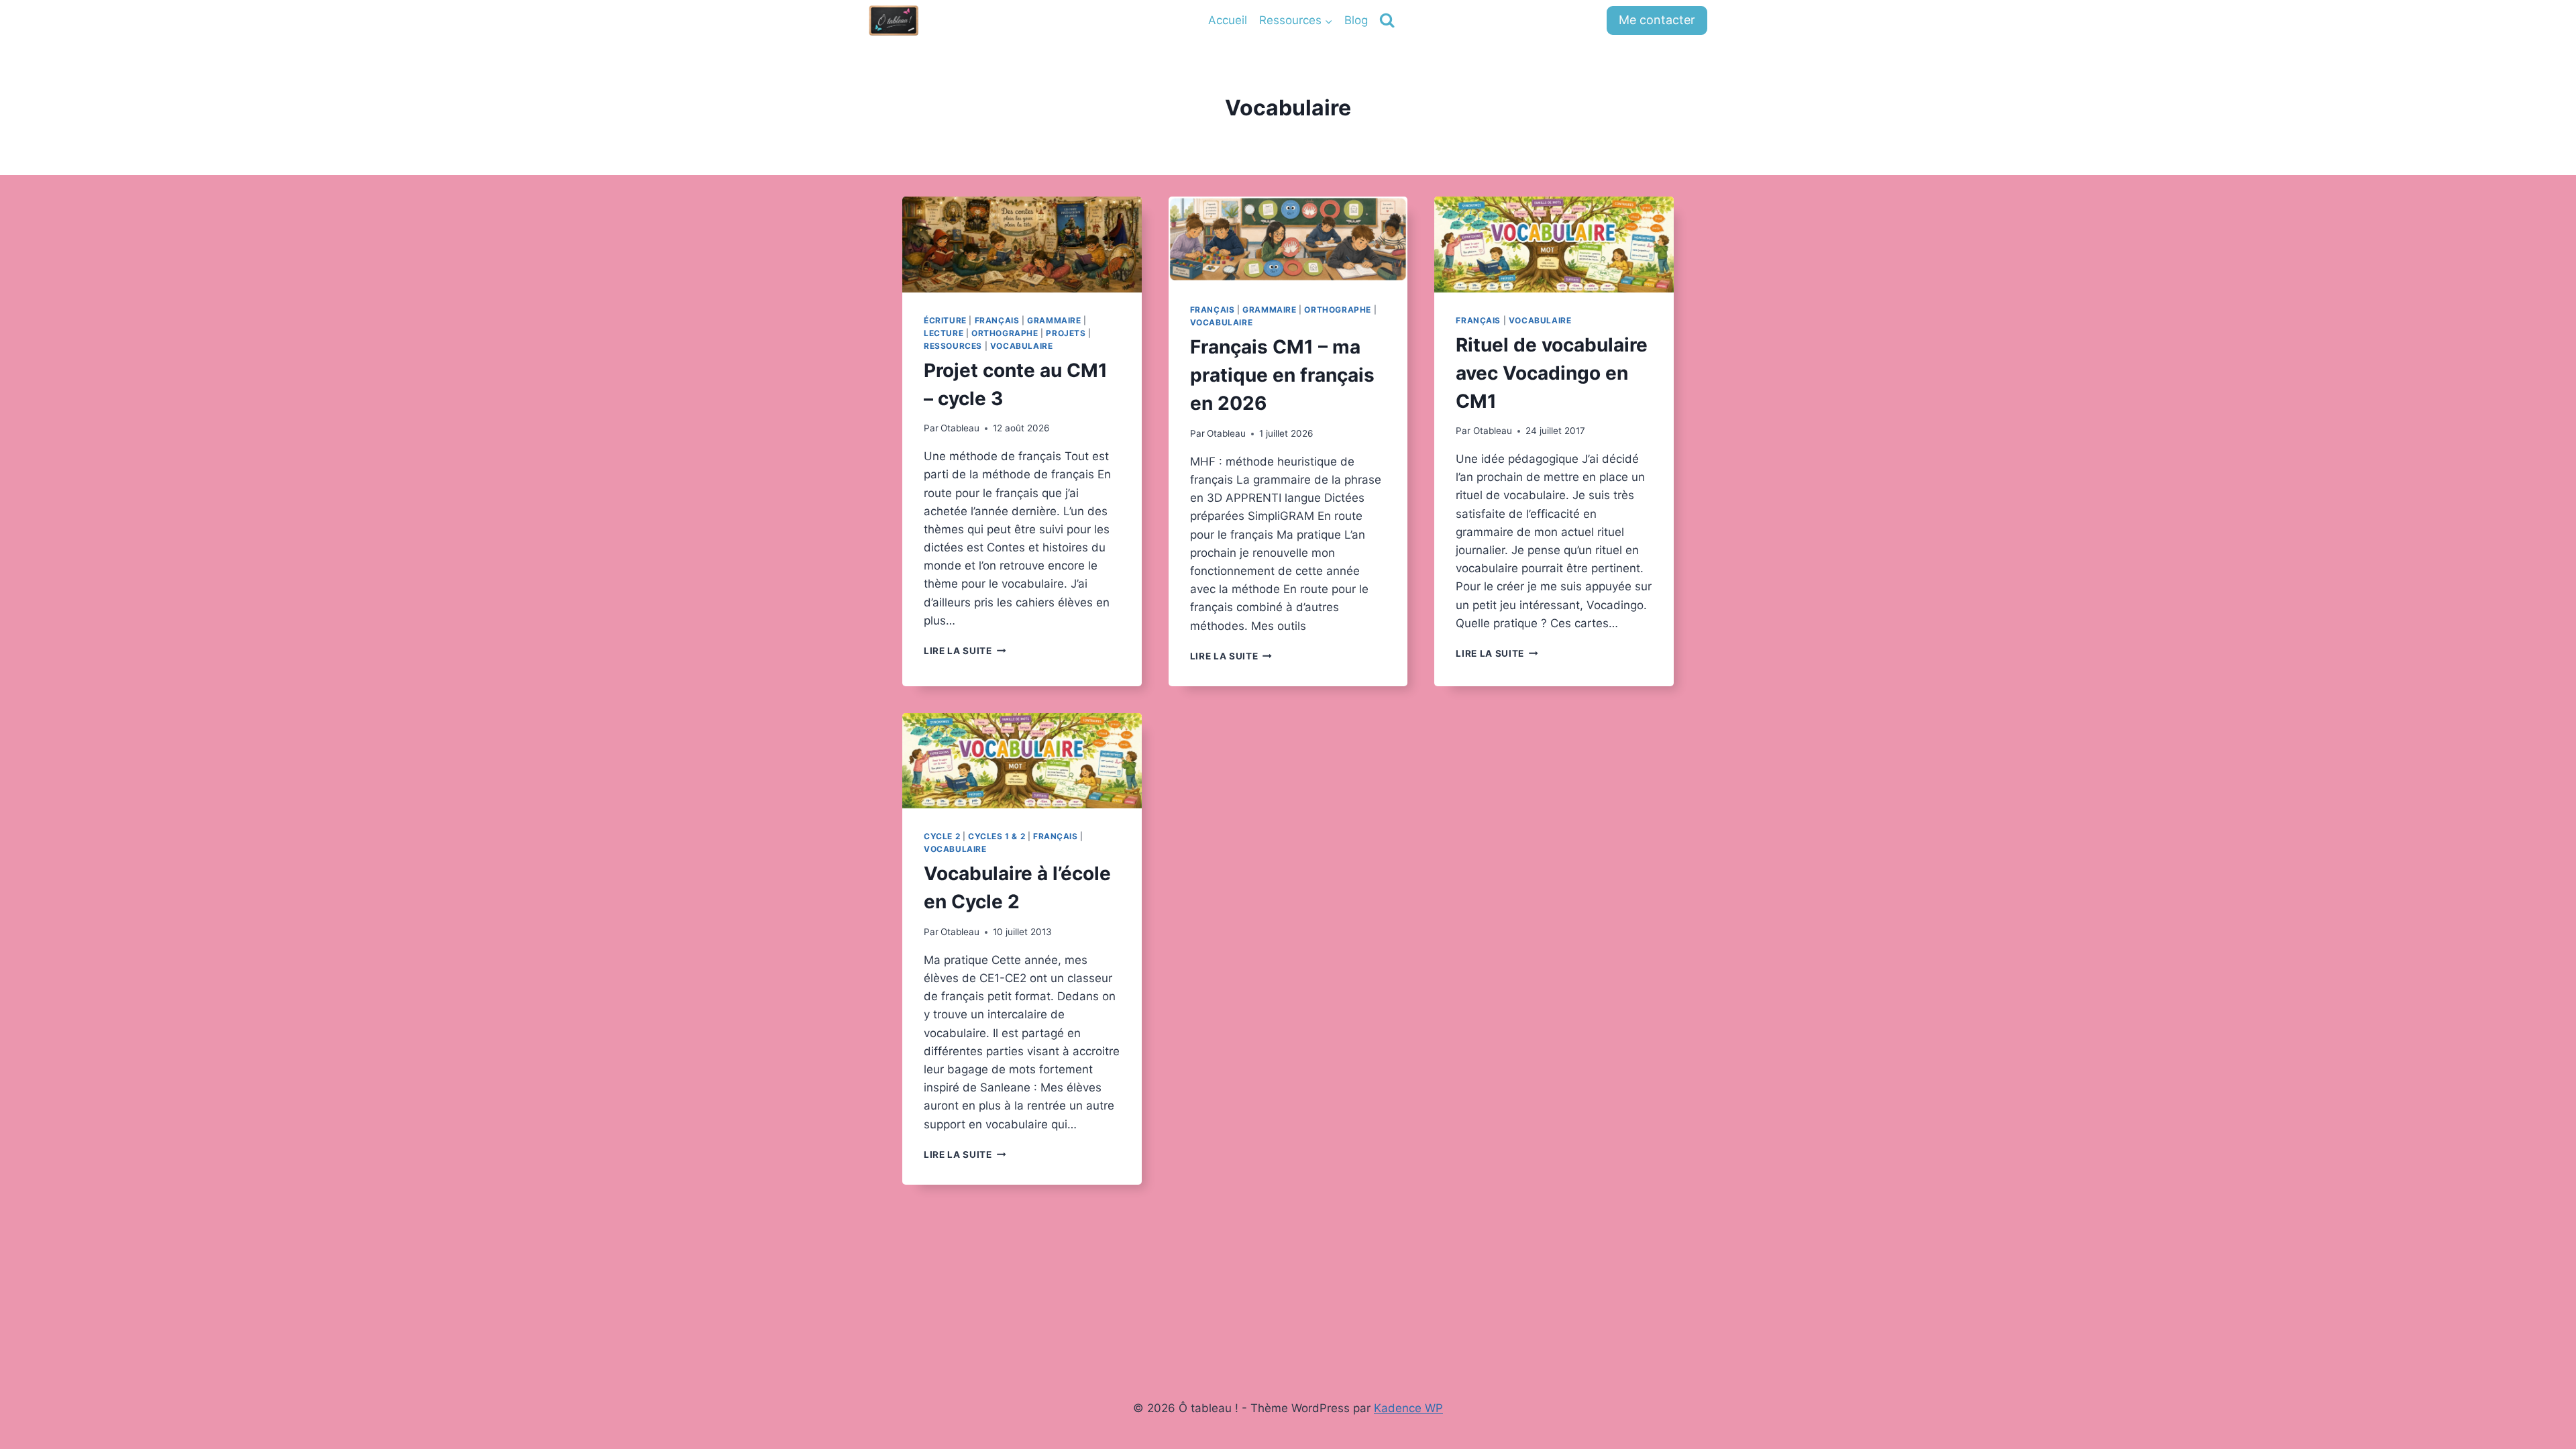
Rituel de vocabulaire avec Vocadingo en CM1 (1552, 373)
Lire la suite (965, 651)
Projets (1066, 333)
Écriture (945, 320)
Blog (1356, 20)
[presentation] (1022, 245)
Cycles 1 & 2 (997, 836)
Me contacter (1657, 20)
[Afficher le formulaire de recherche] (1387, 20)
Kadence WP (1408, 1408)
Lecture (944, 333)
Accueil (1228, 20)
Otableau (960, 428)
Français (997, 320)
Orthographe (1005, 333)
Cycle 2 (942, 836)
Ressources (953, 346)
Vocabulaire (1022, 346)
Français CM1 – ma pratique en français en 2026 (1282, 375)
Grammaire (1054, 320)
